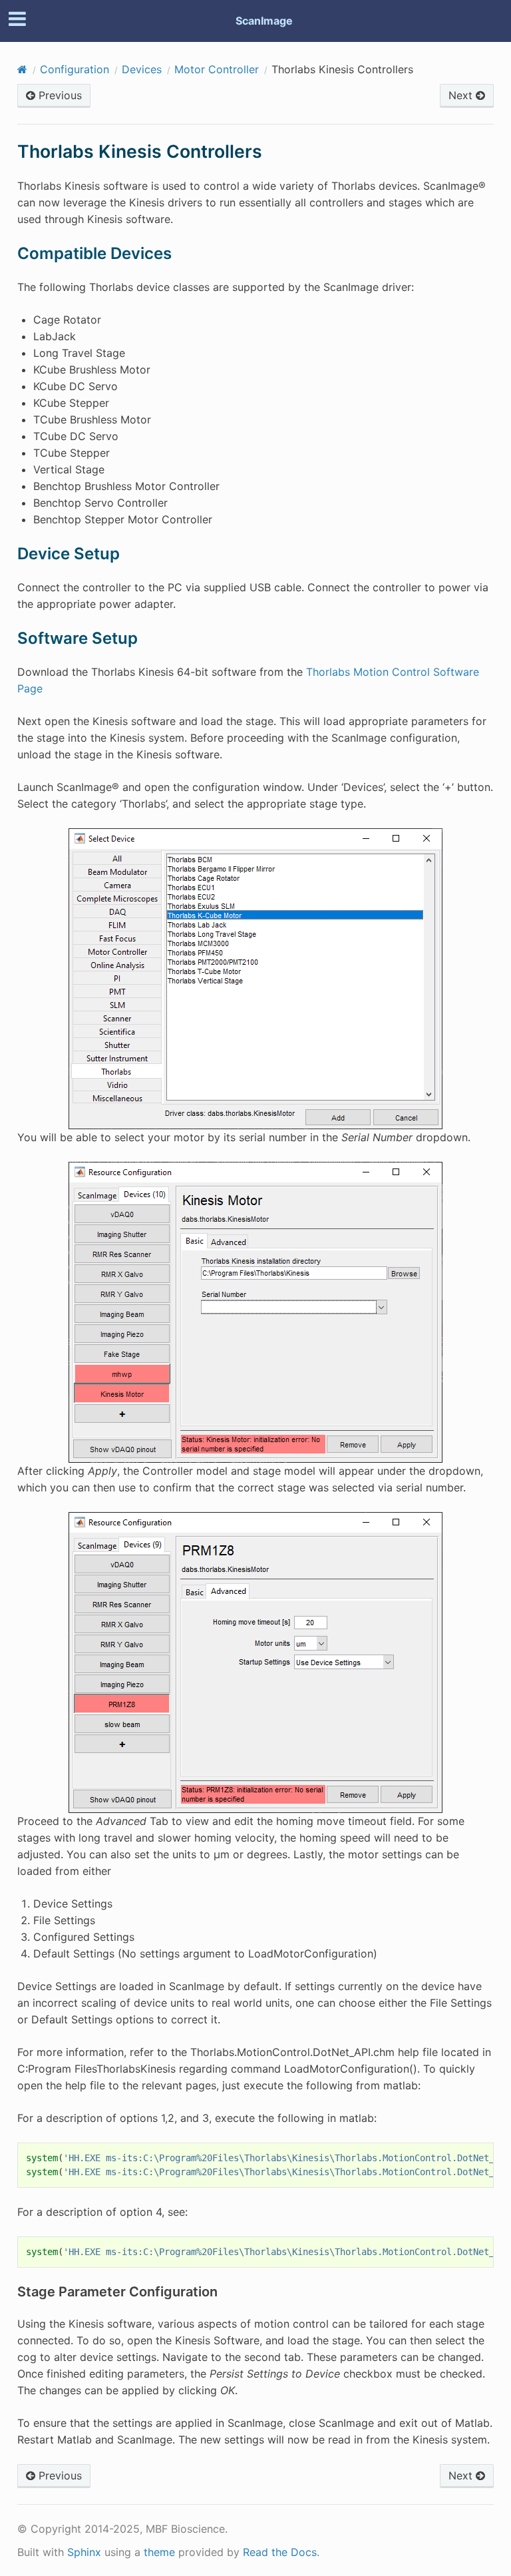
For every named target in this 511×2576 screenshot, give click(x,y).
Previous (59, 95)
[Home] (22, 69)
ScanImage (264, 21)
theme (159, 2552)
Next (462, 95)
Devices (142, 69)
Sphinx (84, 2552)
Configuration (75, 69)
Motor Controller (217, 69)
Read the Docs (280, 2552)
